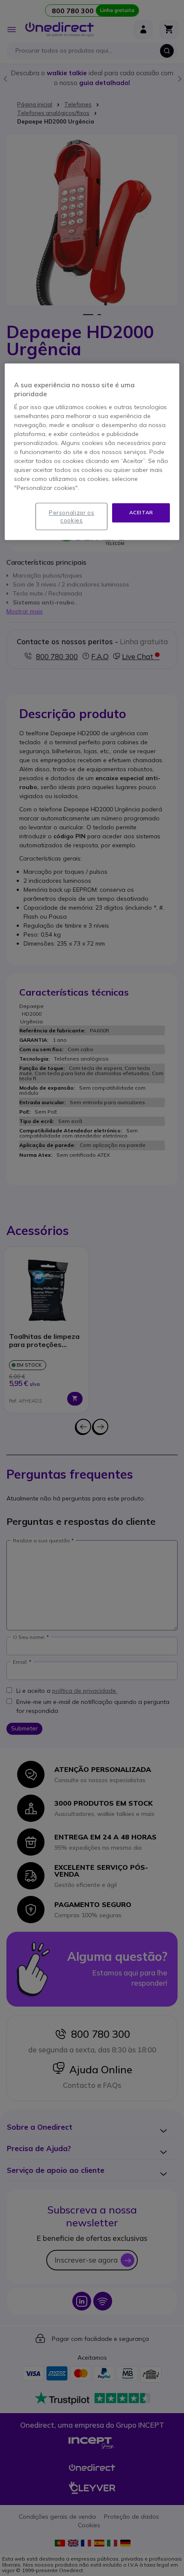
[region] (92, 452)
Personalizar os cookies (72, 516)
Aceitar (141, 512)
